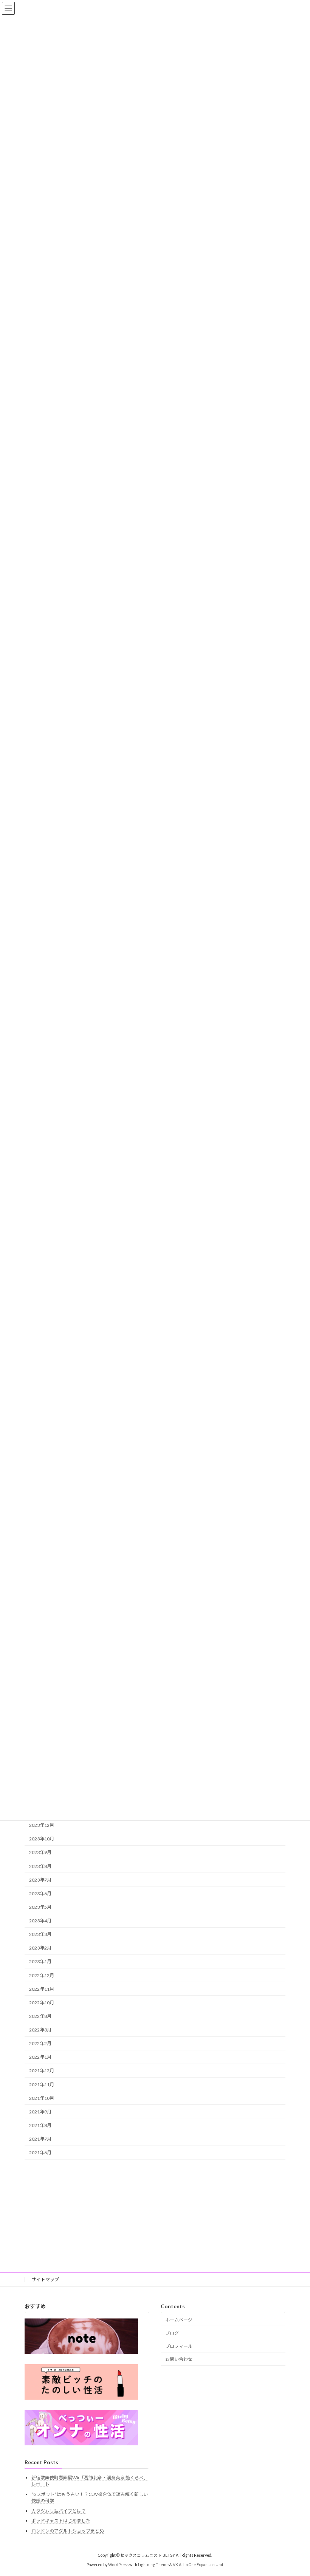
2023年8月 (40, 1866)
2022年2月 (40, 2043)
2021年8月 (40, 2125)
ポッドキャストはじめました (61, 2521)
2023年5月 (40, 1907)
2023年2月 (40, 1948)
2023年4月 (40, 1921)
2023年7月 (40, 1880)
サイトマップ (45, 2279)
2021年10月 (42, 2098)
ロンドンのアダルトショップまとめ (68, 2530)
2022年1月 (40, 2057)
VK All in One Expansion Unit (198, 2564)
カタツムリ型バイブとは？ (59, 2510)
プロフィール (179, 2346)
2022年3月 (40, 2030)
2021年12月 (42, 2071)
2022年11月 (42, 1989)
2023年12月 (42, 1825)
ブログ (172, 2333)
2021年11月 (42, 2084)
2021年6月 (40, 2153)
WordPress (118, 2564)
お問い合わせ (179, 2359)
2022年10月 (42, 2003)
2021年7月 (40, 2139)
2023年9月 (40, 1852)
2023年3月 (40, 1934)
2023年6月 (40, 1893)
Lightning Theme (153, 2564)
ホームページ (179, 2320)
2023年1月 (40, 1961)
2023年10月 (42, 1839)
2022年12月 (42, 1975)
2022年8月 (40, 2016)
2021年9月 (40, 2112)
